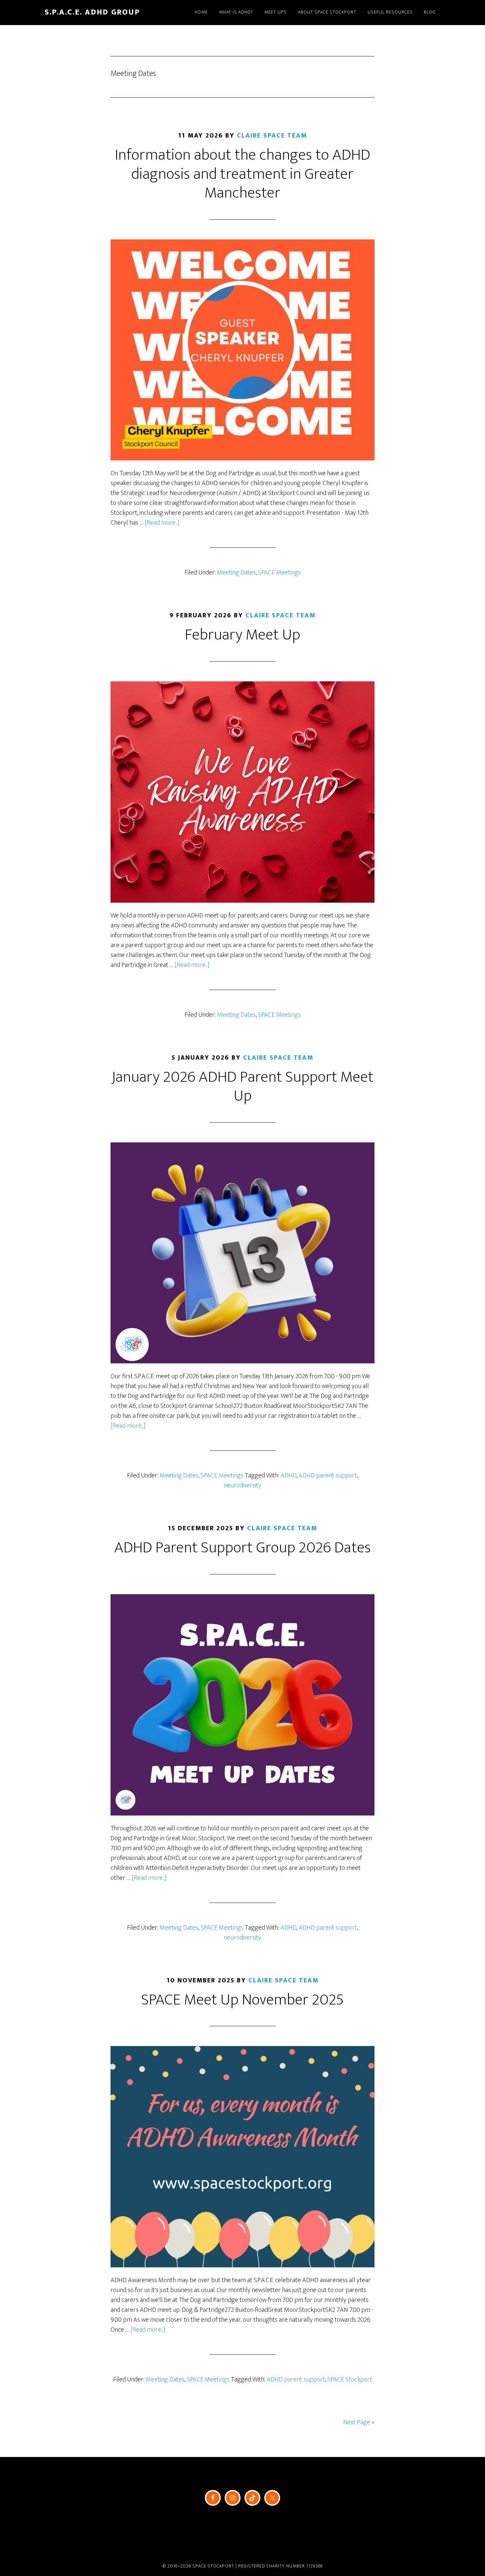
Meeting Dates (236, 573)
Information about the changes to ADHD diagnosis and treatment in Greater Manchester (242, 174)
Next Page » (359, 2422)
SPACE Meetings (279, 573)
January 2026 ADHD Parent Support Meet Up (242, 1087)
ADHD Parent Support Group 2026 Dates (242, 1548)
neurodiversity (242, 1485)
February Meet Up (242, 635)
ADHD (288, 1475)
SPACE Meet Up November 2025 (242, 2000)
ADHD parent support (328, 1475)
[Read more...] (162, 523)
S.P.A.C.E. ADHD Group (92, 12)
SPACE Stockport (350, 2379)
